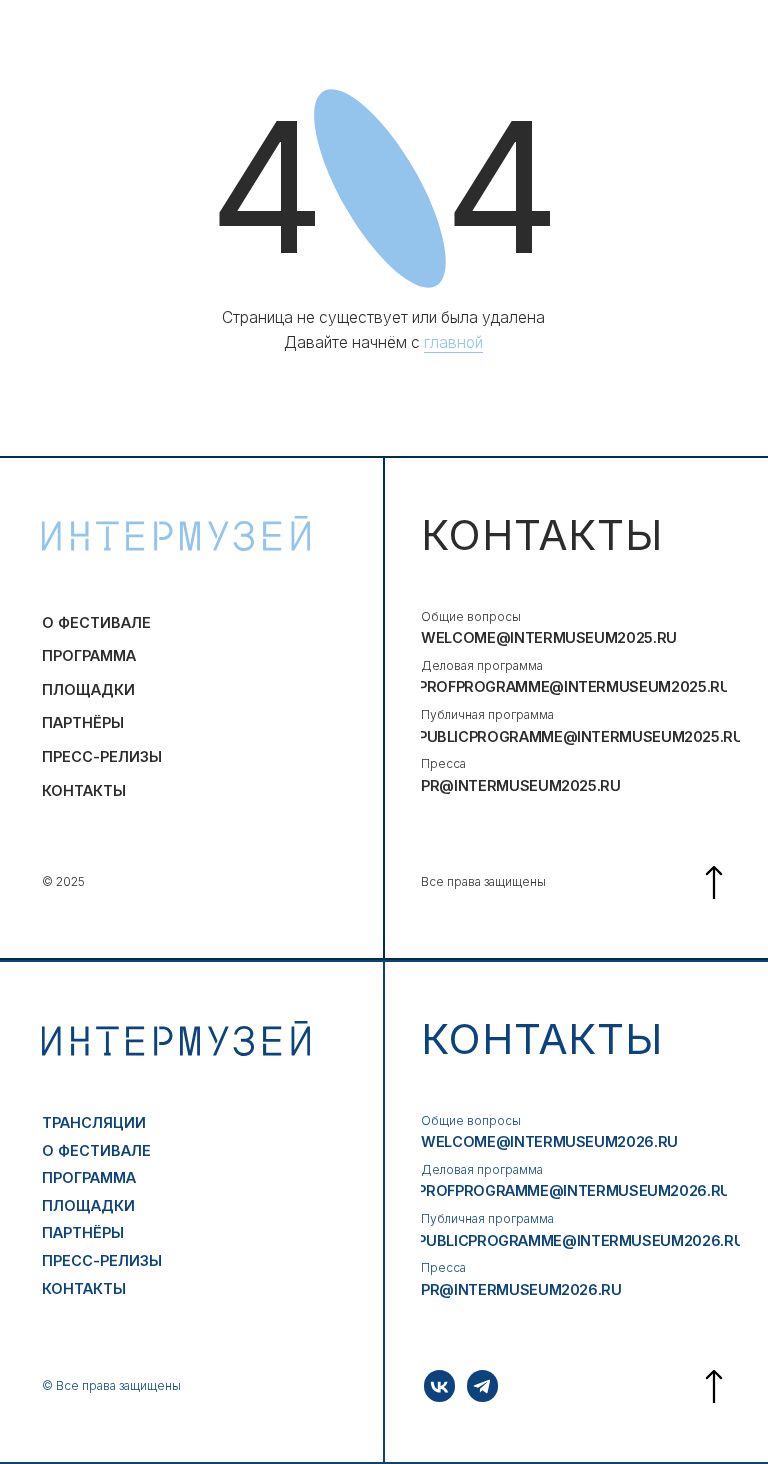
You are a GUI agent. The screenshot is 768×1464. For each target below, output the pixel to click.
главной (453, 342)
